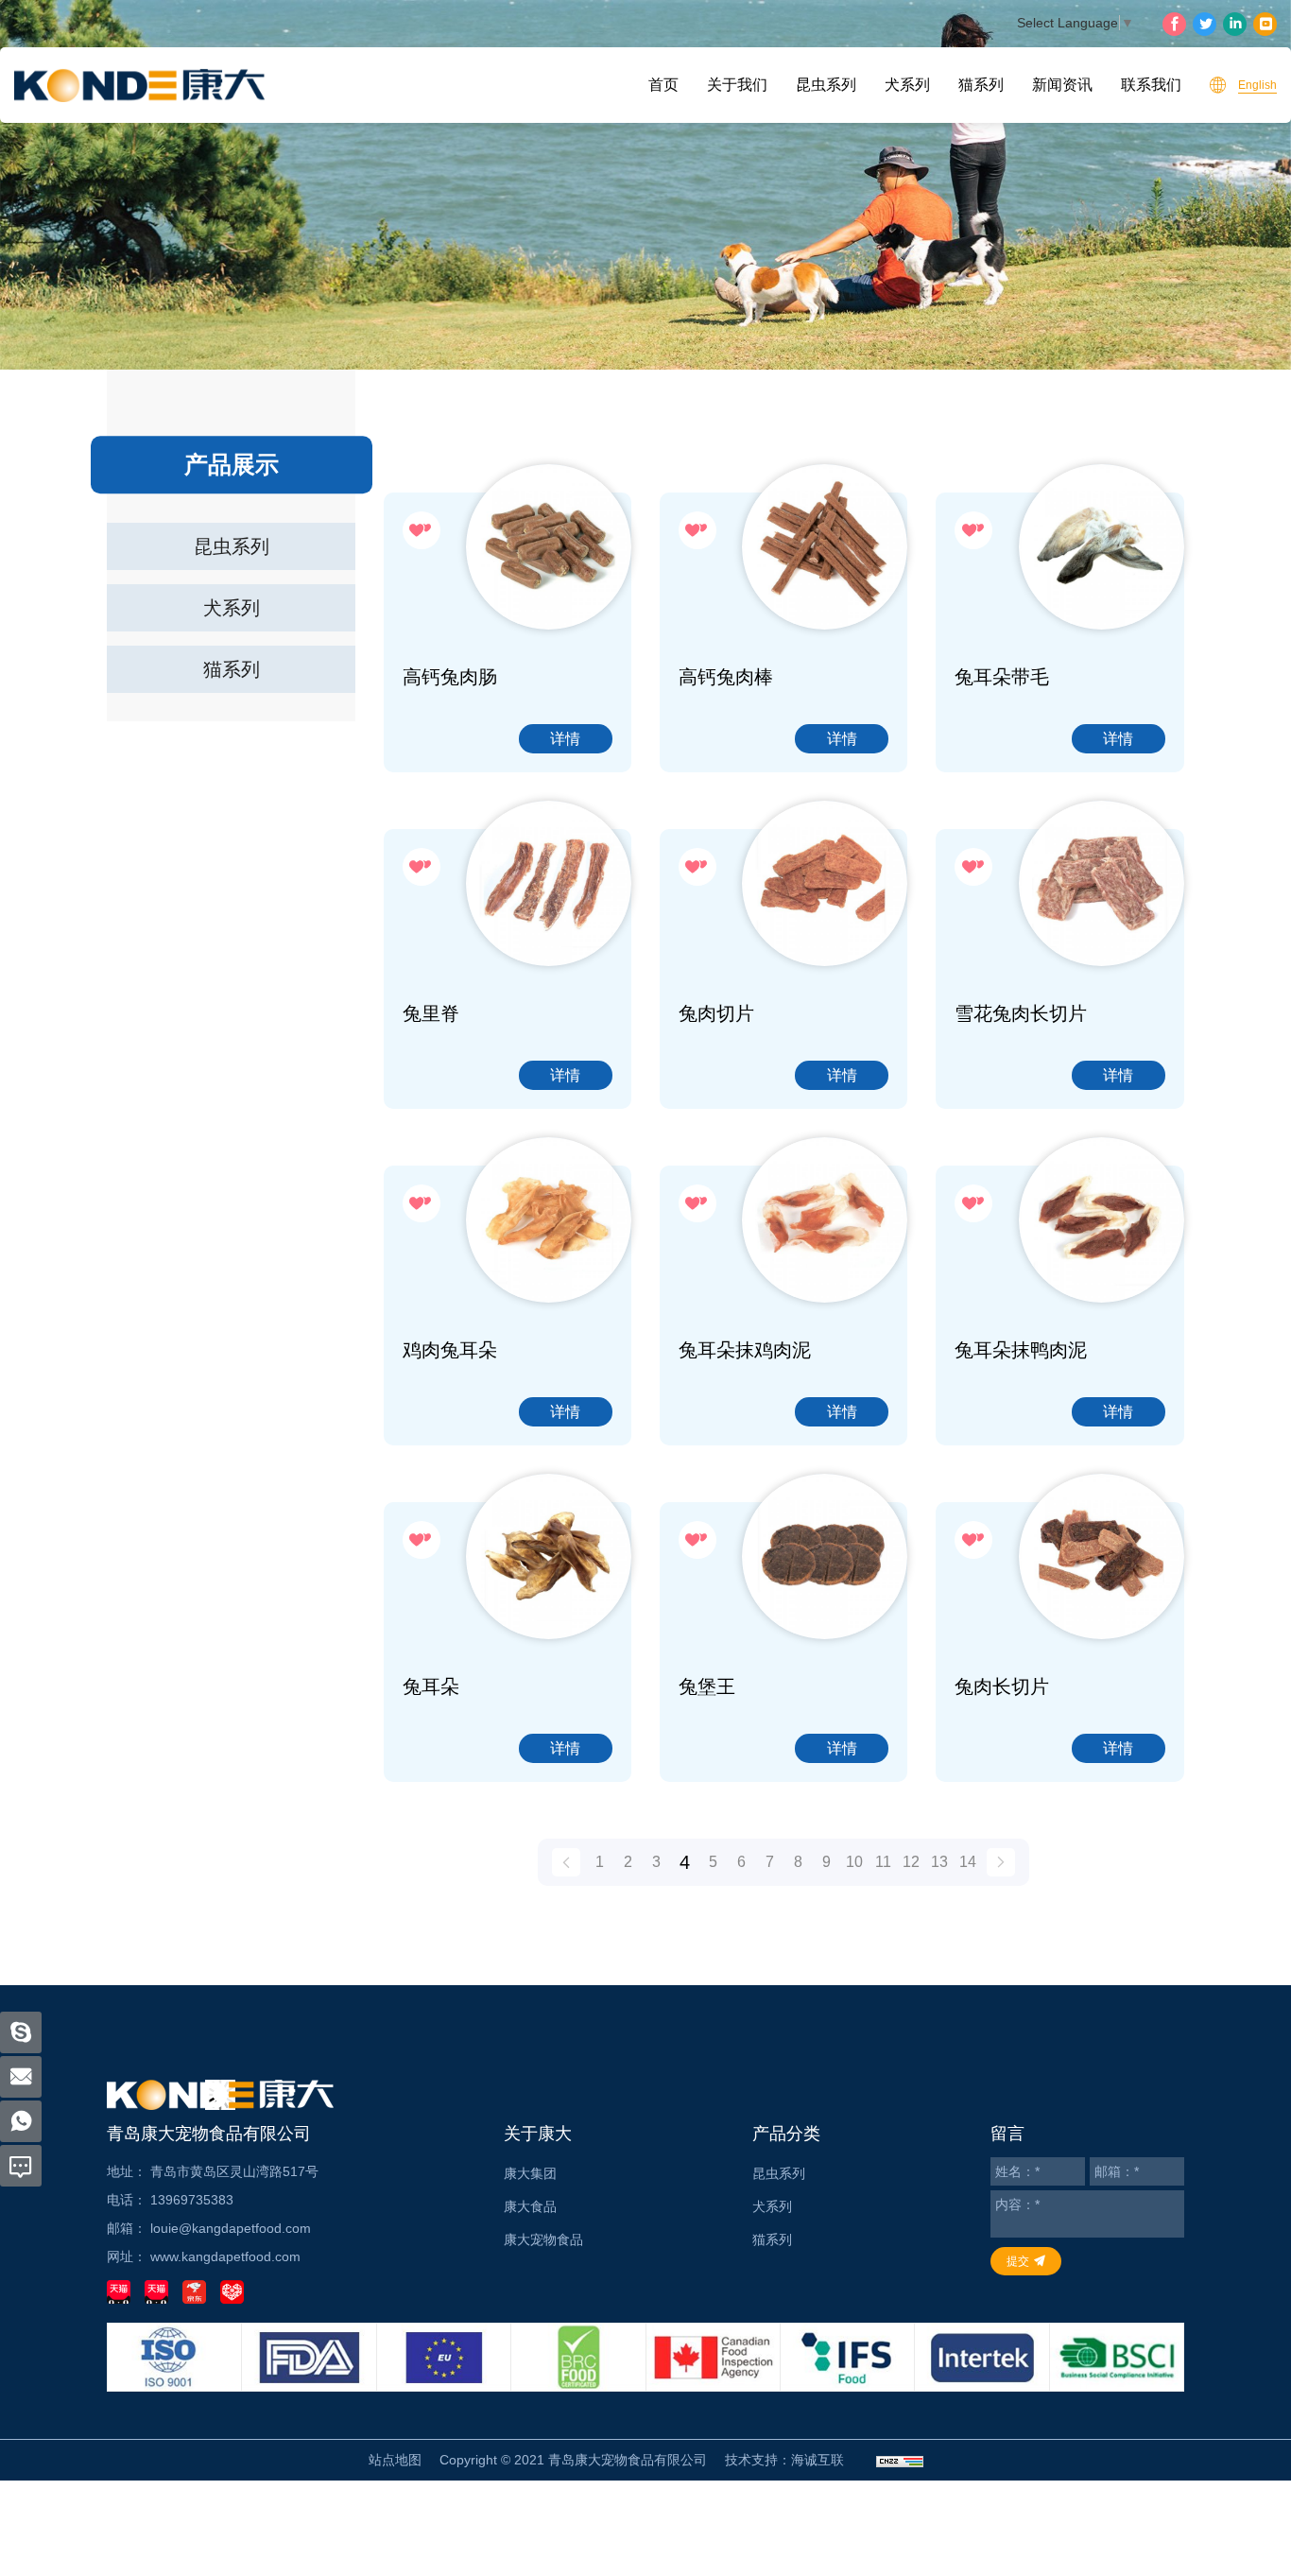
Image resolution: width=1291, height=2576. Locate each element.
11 (883, 1862)
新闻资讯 (1062, 85)
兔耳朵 (431, 1686)
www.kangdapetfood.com (225, 2256)
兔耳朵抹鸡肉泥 (745, 1350)
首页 (663, 85)
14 (968, 1862)
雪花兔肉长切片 (1021, 1013)
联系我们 (1151, 85)
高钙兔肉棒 (726, 677)
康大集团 (530, 2173)
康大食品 (530, 2206)
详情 (565, 739)
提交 (1018, 2261)
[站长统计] (900, 2460)
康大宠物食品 (543, 2239)
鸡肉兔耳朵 (450, 1350)
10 (854, 1862)
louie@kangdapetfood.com (231, 2228)
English (1257, 85)
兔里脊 (431, 1013)
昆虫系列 (826, 85)
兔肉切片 (716, 1013)
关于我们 (737, 85)
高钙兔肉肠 (450, 677)
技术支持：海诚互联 (784, 2460)
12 (911, 1862)
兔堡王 (707, 1686)
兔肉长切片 (1002, 1686)
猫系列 (981, 85)
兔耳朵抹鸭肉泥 (1021, 1350)
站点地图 (395, 2460)
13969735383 (192, 2200)
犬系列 (907, 85)
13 (939, 1862)
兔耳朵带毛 (1002, 677)
